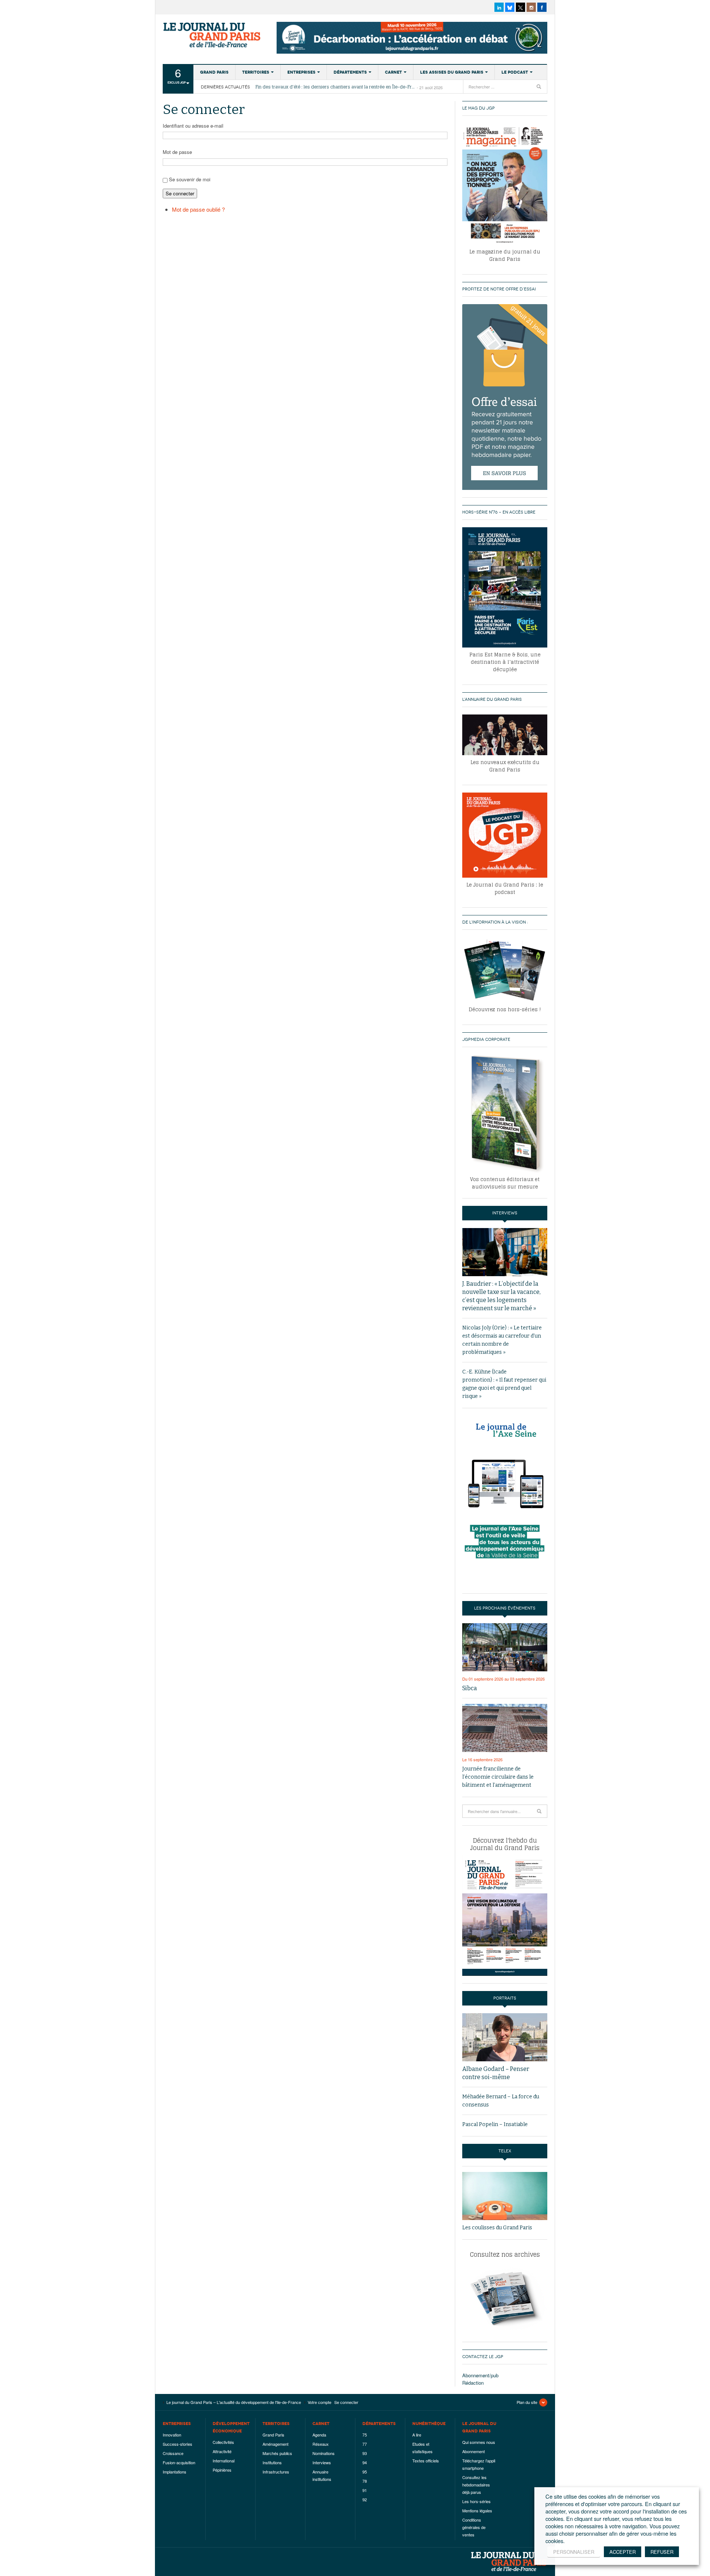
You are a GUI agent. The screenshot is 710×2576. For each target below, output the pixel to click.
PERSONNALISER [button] (574, 2552)
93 (365, 2453)
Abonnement (474, 2451)
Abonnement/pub (480, 2375)
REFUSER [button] (662, 2552)
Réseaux (321, 2444)
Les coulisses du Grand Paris (497, 2228)
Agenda (319, 2435)
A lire (417, 2435)
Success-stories (177, 2444)
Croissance (173, 2453)
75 (365, 2435)
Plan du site (527, 2402)
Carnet (393, 72)
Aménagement (275, 2444)
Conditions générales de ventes (474, 2527)
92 (365, 2499)
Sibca (470, 1688)
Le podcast (515, 72)
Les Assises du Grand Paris (452, 72)
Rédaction (473, 2383)
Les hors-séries (476, 2501)
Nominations (324, 2453)
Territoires (256, 72)
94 (365, 2462)
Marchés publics (277, 2453)
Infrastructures (276, 2472)
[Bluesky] (510, 7)
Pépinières (222, 2470)
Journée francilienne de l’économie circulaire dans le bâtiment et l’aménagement (498, 1777)
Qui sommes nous (479, 2442)
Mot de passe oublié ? (198, 209)
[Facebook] (542, 7)
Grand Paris (214, 72)
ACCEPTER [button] (623, 2552)
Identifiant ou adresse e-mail (193, 126)
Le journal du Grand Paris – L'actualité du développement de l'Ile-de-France (213, 35)
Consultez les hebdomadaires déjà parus (476, 2485)
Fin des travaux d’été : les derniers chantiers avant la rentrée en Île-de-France (336, 87)
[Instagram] (531, 7)
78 (365, 2481)
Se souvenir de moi (190, 179)
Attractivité (222, 2451)
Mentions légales (477, 2511)
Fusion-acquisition (179, 2462)
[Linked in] (499, 7)
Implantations (175, 2472)
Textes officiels (426, 2461)
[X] (520, 7)
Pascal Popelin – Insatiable (495, 2124)
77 (365, 2444)
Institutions (272, 2462)
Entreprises (301, 72)
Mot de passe (177, 152)
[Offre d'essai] (505, 396)
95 (365, 2472)
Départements (350, 72)
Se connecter (180, 193)
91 (365, 2490)
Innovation (172, 2435)
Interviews (322, 2462)
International (224, 2461)
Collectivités (223, 2442)
